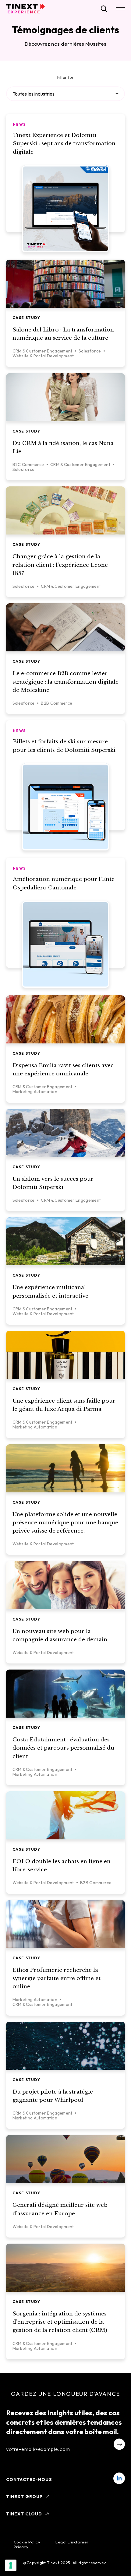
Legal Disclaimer (72, 2542)
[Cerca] (104, 9)
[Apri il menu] (120, 9)
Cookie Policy (27, 2542)
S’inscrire (119, 2444)
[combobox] (65, 94)
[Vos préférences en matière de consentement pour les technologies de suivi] (11, 2565)
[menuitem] (119, 2478)
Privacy (21, 2547)
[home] (25, 9)
